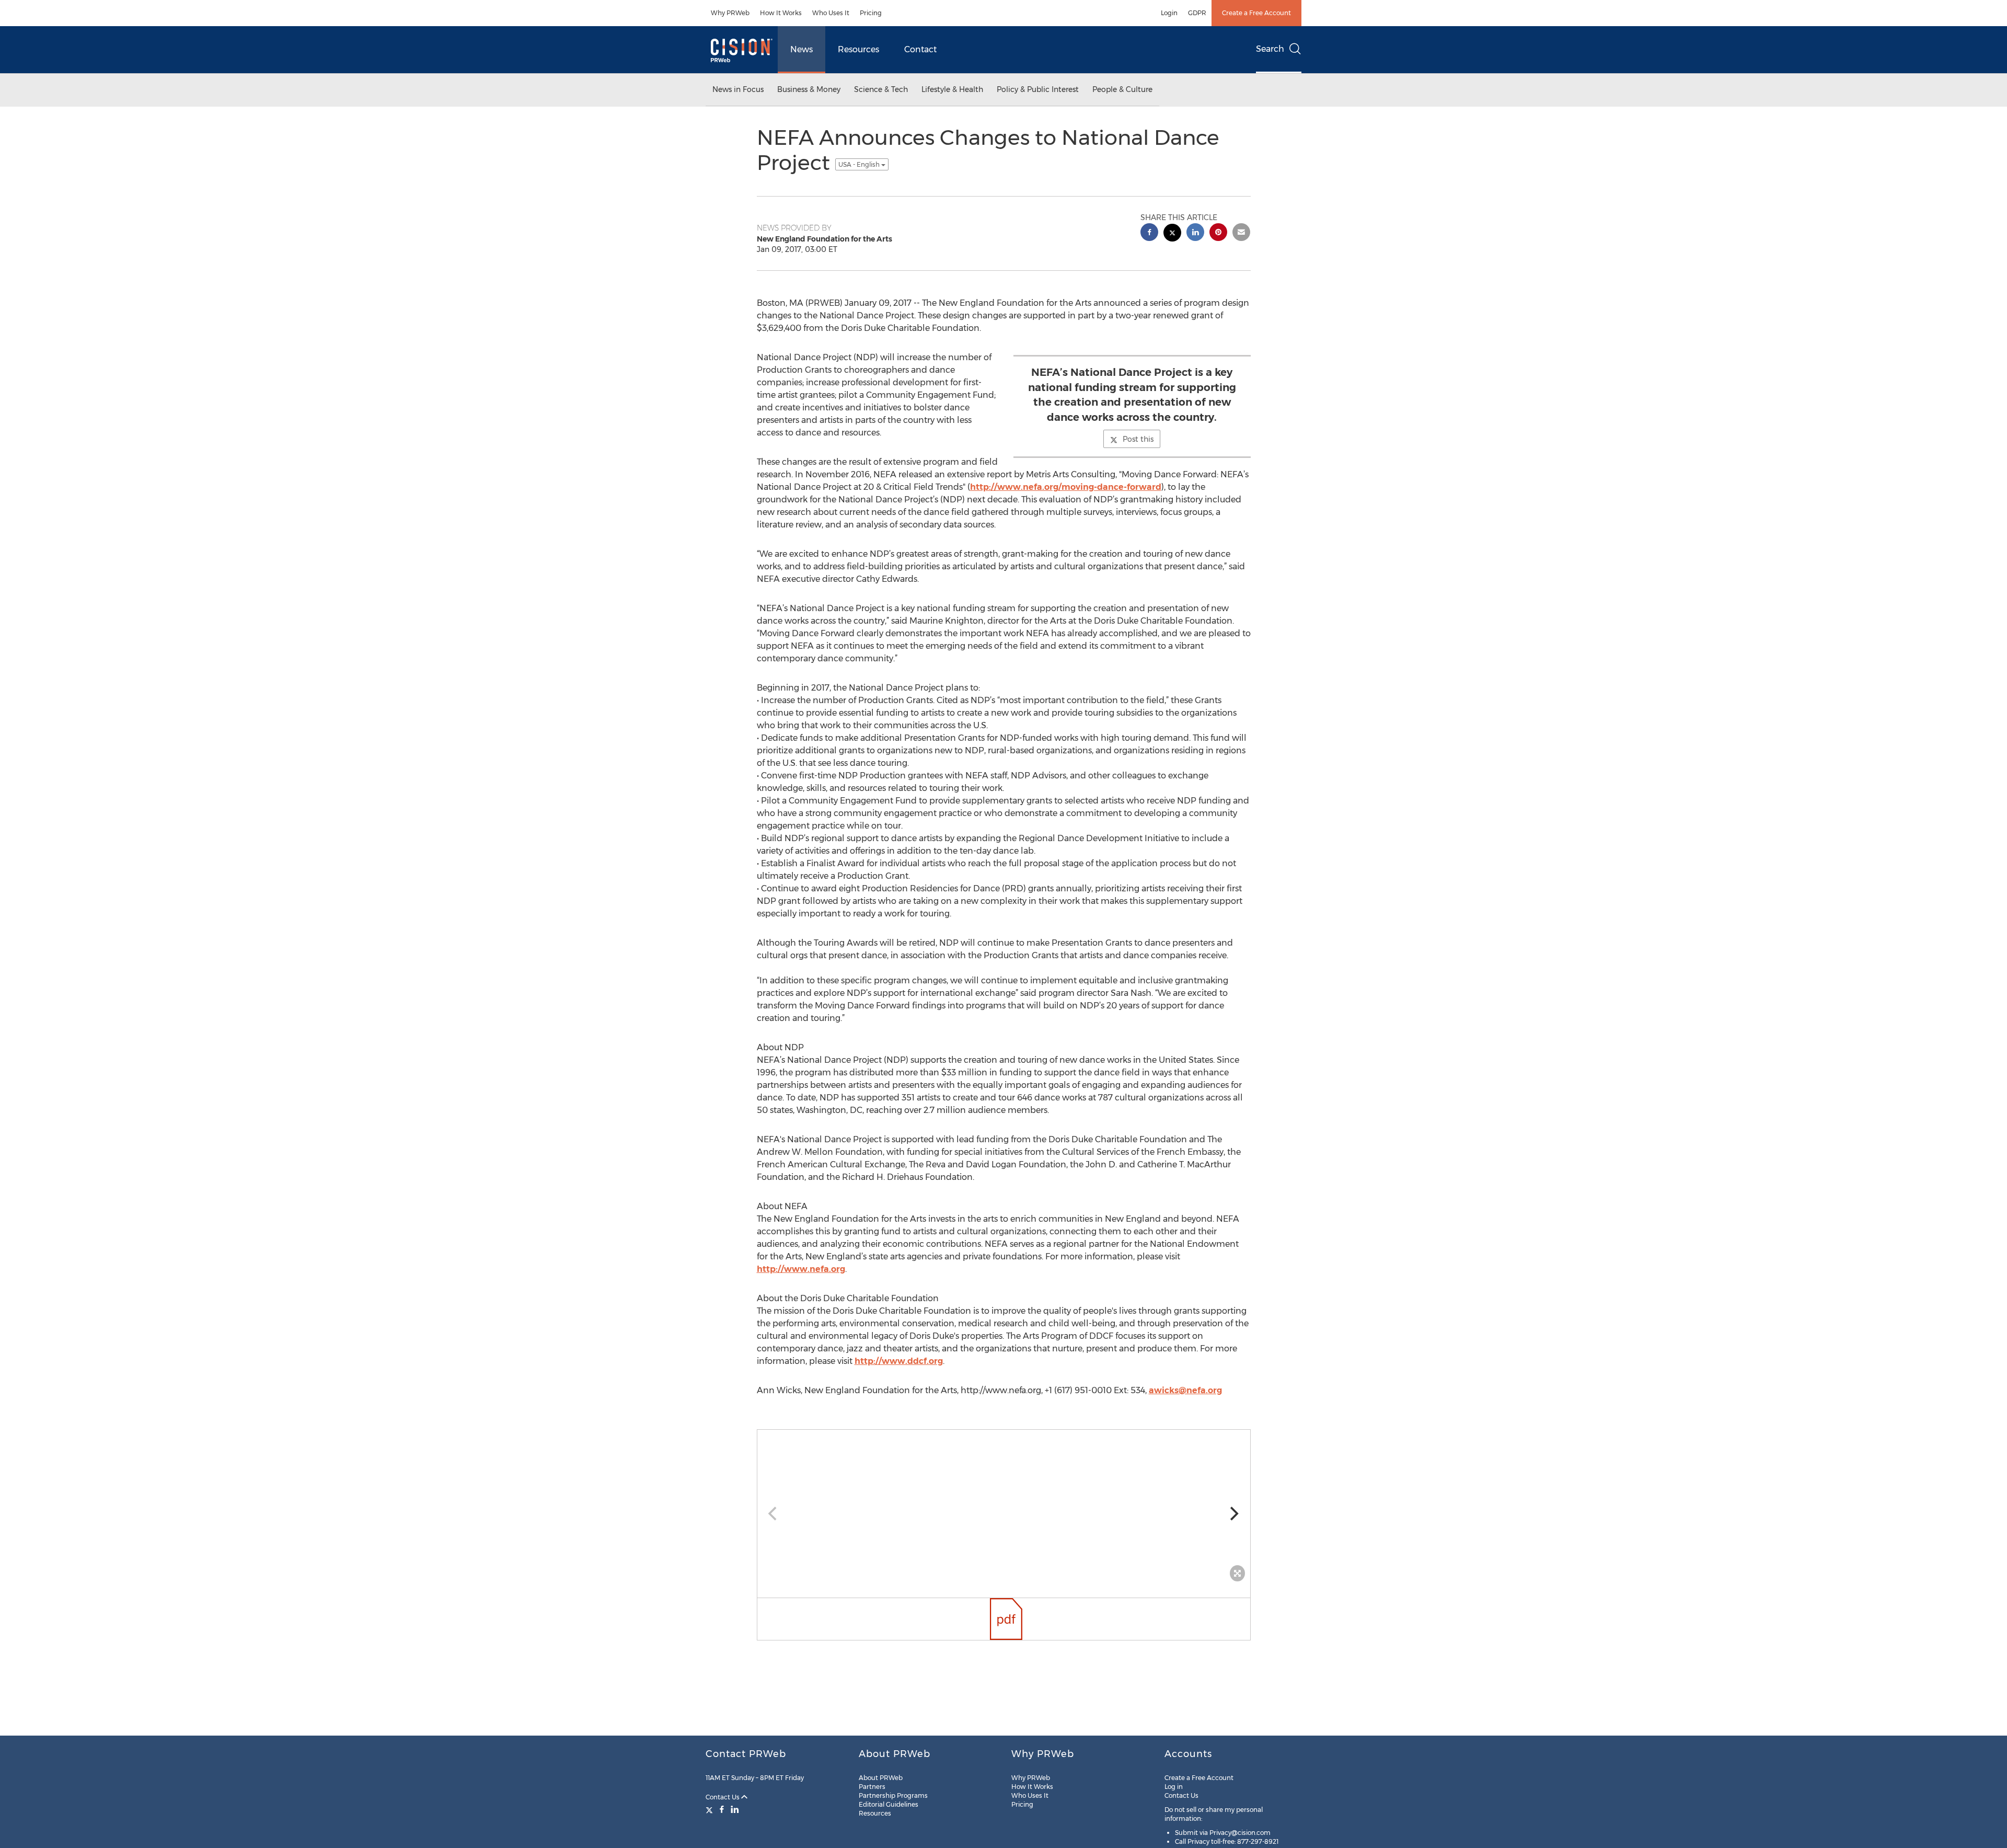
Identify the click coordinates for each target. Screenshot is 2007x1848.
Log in (1174, 1787)
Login (1169, 13)
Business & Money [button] (809, 89)
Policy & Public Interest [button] (1038, 89)
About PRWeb (881, 1778)
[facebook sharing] (1149, 233)
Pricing (871, 13)
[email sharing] (1241, 233)
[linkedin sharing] (1195, 233)
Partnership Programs (893, 1795)
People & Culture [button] (1122, 89)
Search (1270, 49)
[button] (1004, 1508)
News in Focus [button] (738, 89)
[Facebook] (722, 1809)
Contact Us (723, 1797)
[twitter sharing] (1172, 234)
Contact (920, 49)
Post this (1138, 439)
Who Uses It (831, 13)
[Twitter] (711, 1809)
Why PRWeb (730, 13)
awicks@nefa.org (1185, 1390)
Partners (872, 1787)
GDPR (1197, 13)
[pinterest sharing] (1218, 233)
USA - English (860, 164)
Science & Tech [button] (881, 89)
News (801, 49)
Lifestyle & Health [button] (952, 89)
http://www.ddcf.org (899, 1361)
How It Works (781, 13)
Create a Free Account (1256, 13)
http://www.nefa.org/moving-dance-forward (1066, 487)
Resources (858, 49)
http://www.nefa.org (801, 1269)
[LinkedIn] (735, 1809)
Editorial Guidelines (889, 1804)
